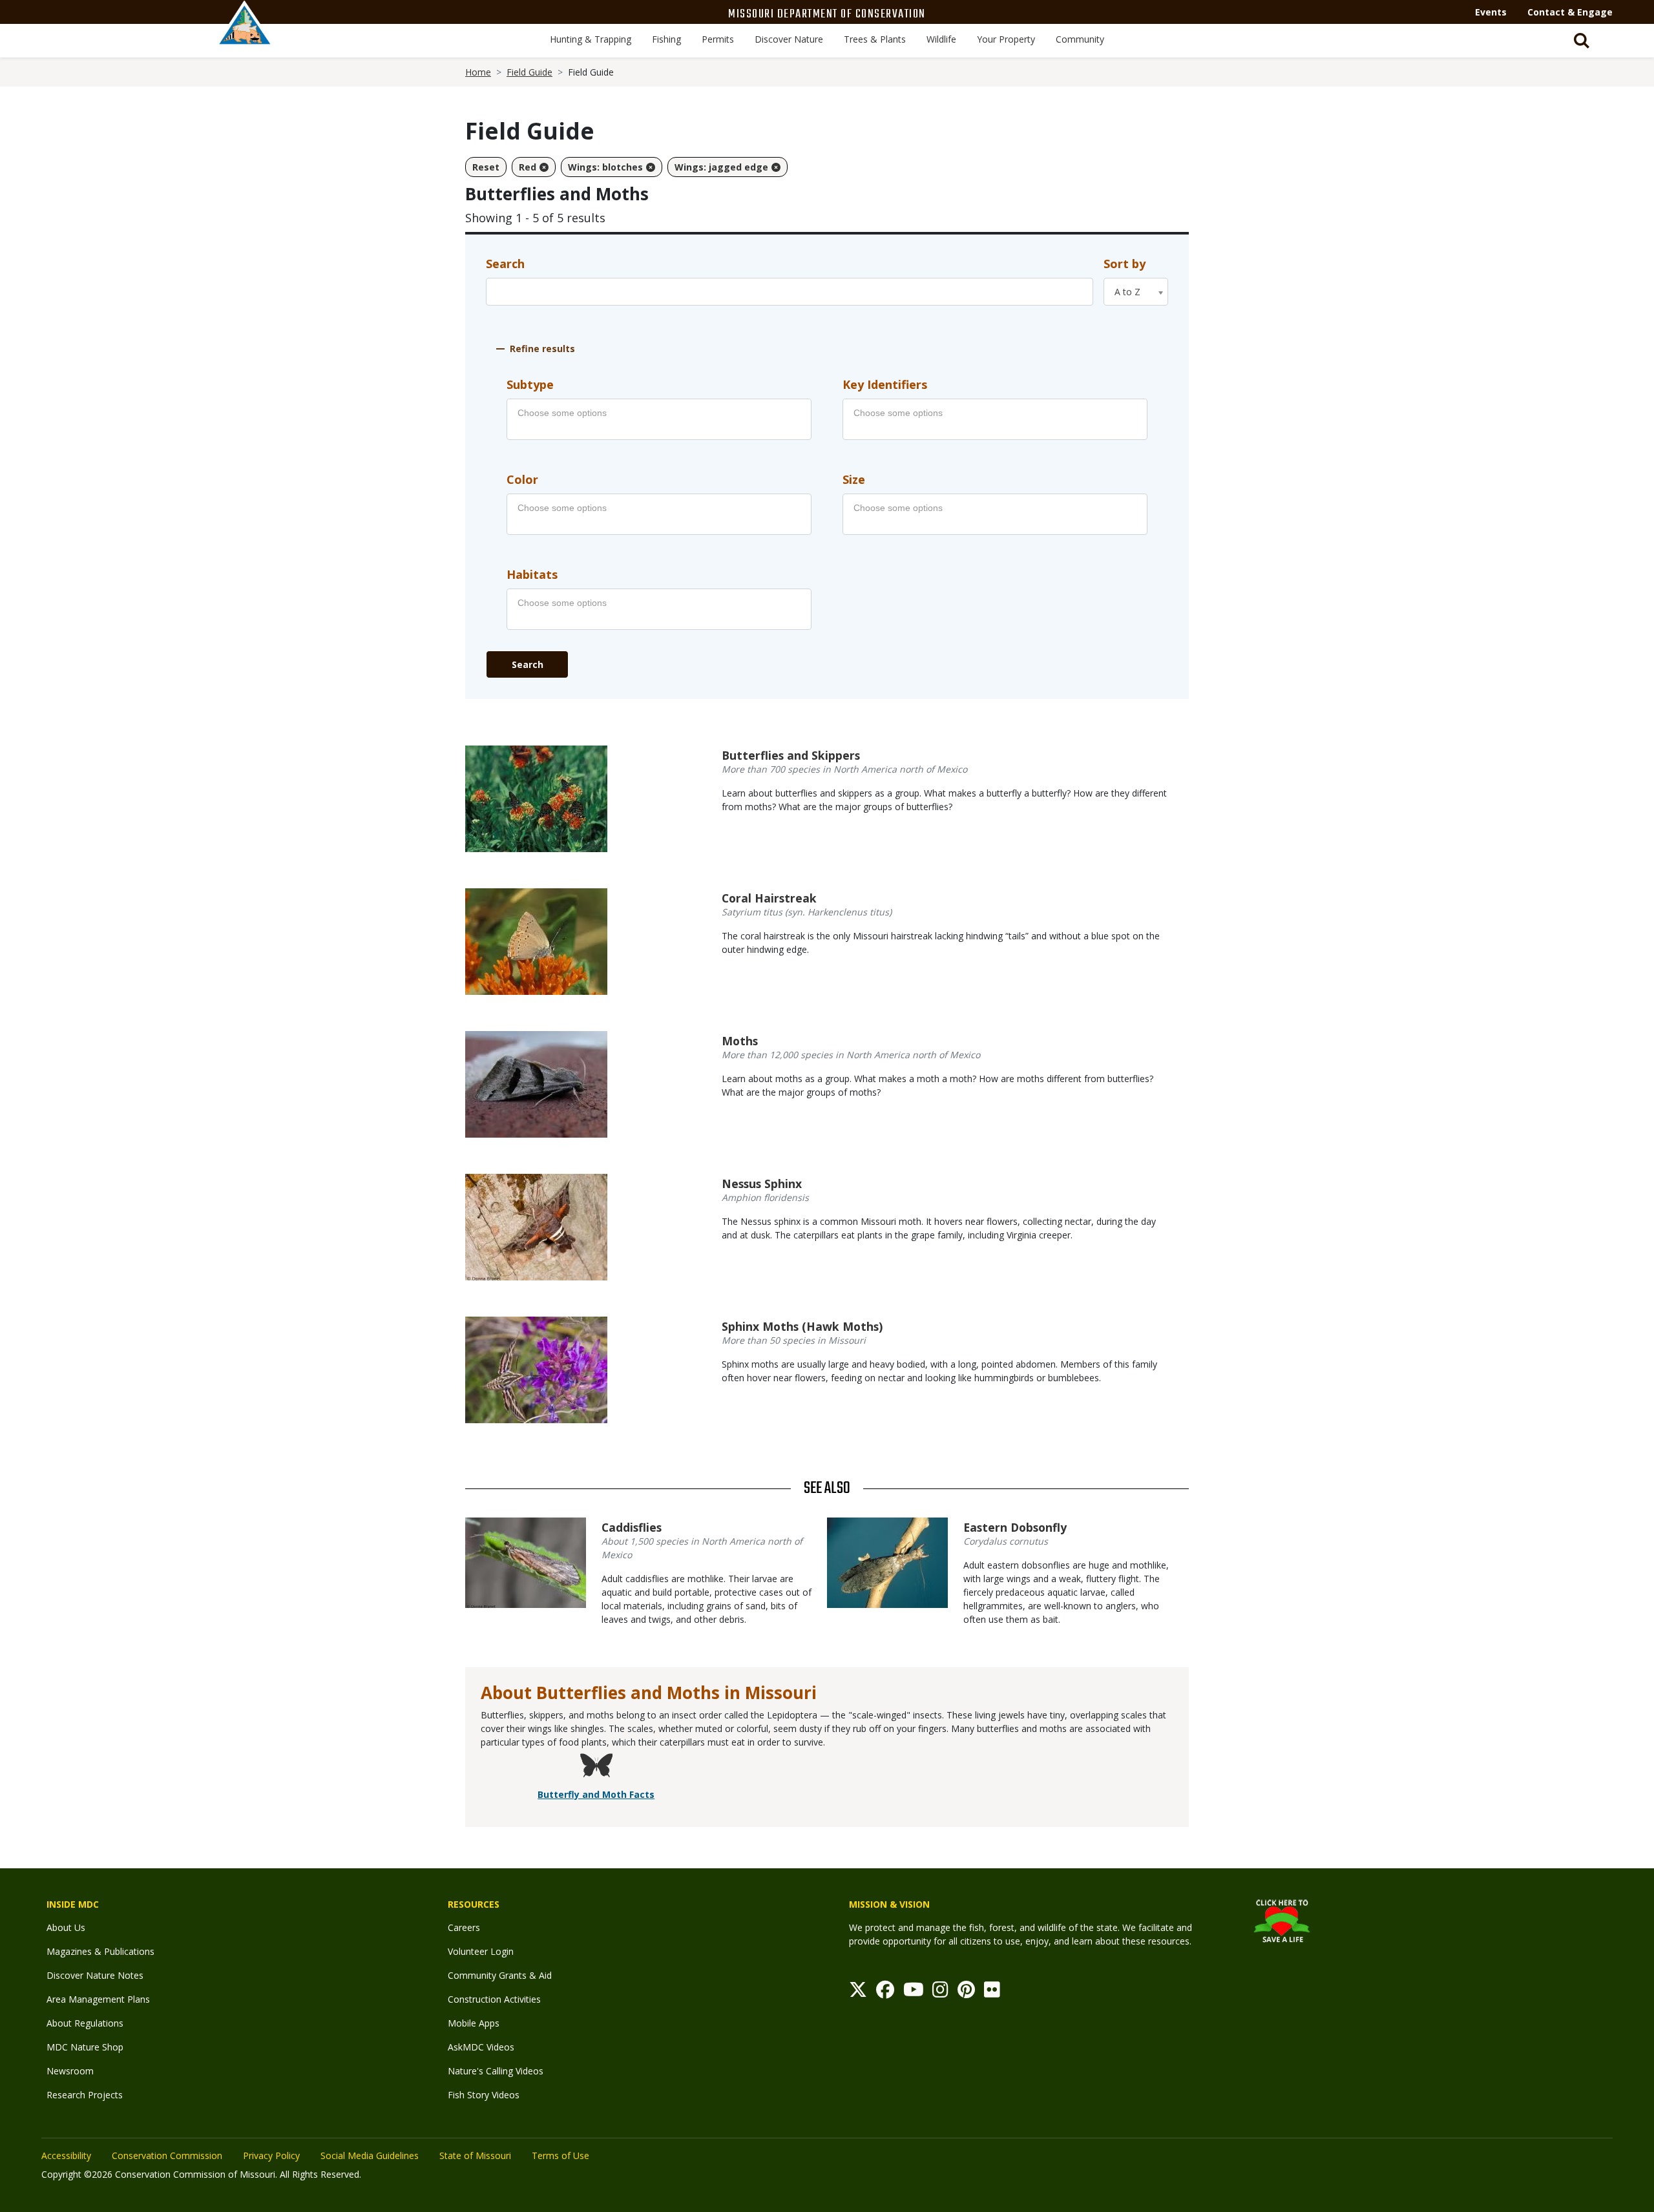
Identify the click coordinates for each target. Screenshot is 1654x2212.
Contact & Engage (1570, 12)
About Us (66, 1927)
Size (854, 479)
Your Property (1006, 39)
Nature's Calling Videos (496, 2071)
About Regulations (85, 2023)
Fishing (666, 39)
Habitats (532, 574)
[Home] (245, 37)
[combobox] (1136, 292)
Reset (486, 167)
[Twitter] (858, 1993)
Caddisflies (632, 1527)
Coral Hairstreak (769, 898)
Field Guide (529, 72)
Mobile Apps (474, 2023)
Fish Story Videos (484, 2095)
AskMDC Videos (481, 2047)
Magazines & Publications (100, 1951)
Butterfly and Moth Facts (596, 1794)
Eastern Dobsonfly (1015, 1527)
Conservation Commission (167, 2155)
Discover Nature (789, 39)
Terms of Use (560, 2155)
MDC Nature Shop (85, 2047)
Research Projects (85, 2095)
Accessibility (66, 2155)
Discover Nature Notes (95, 1975)
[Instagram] (940, 1993)
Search (505, 264)
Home (478, 72)
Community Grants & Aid (500, 1975)
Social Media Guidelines (370, 2155)
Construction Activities (494, 1999)
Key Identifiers (885, 384)
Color (522, 479)
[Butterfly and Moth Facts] (596, 1767)
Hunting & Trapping (591, 39)
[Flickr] (992, 1993)
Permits (718, 39)
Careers (464, 1927)
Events (1491, 12)
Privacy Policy (271, 2155)
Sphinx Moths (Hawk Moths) (802, 1326)
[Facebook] (885, 1993)
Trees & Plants (875, 39)
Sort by (1125, 264)
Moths (740, 1041)
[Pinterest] (966, 1993)
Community (1080, 39)
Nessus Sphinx (762, 1184)
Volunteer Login (481, 1951)
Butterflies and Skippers (791, 755)
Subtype (530, 384)
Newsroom (70, 2071)
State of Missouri (475, 2155)
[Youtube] (914, 1993)
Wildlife (941, 39)
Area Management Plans (98, 1999)
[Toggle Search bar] (1582, 41)
